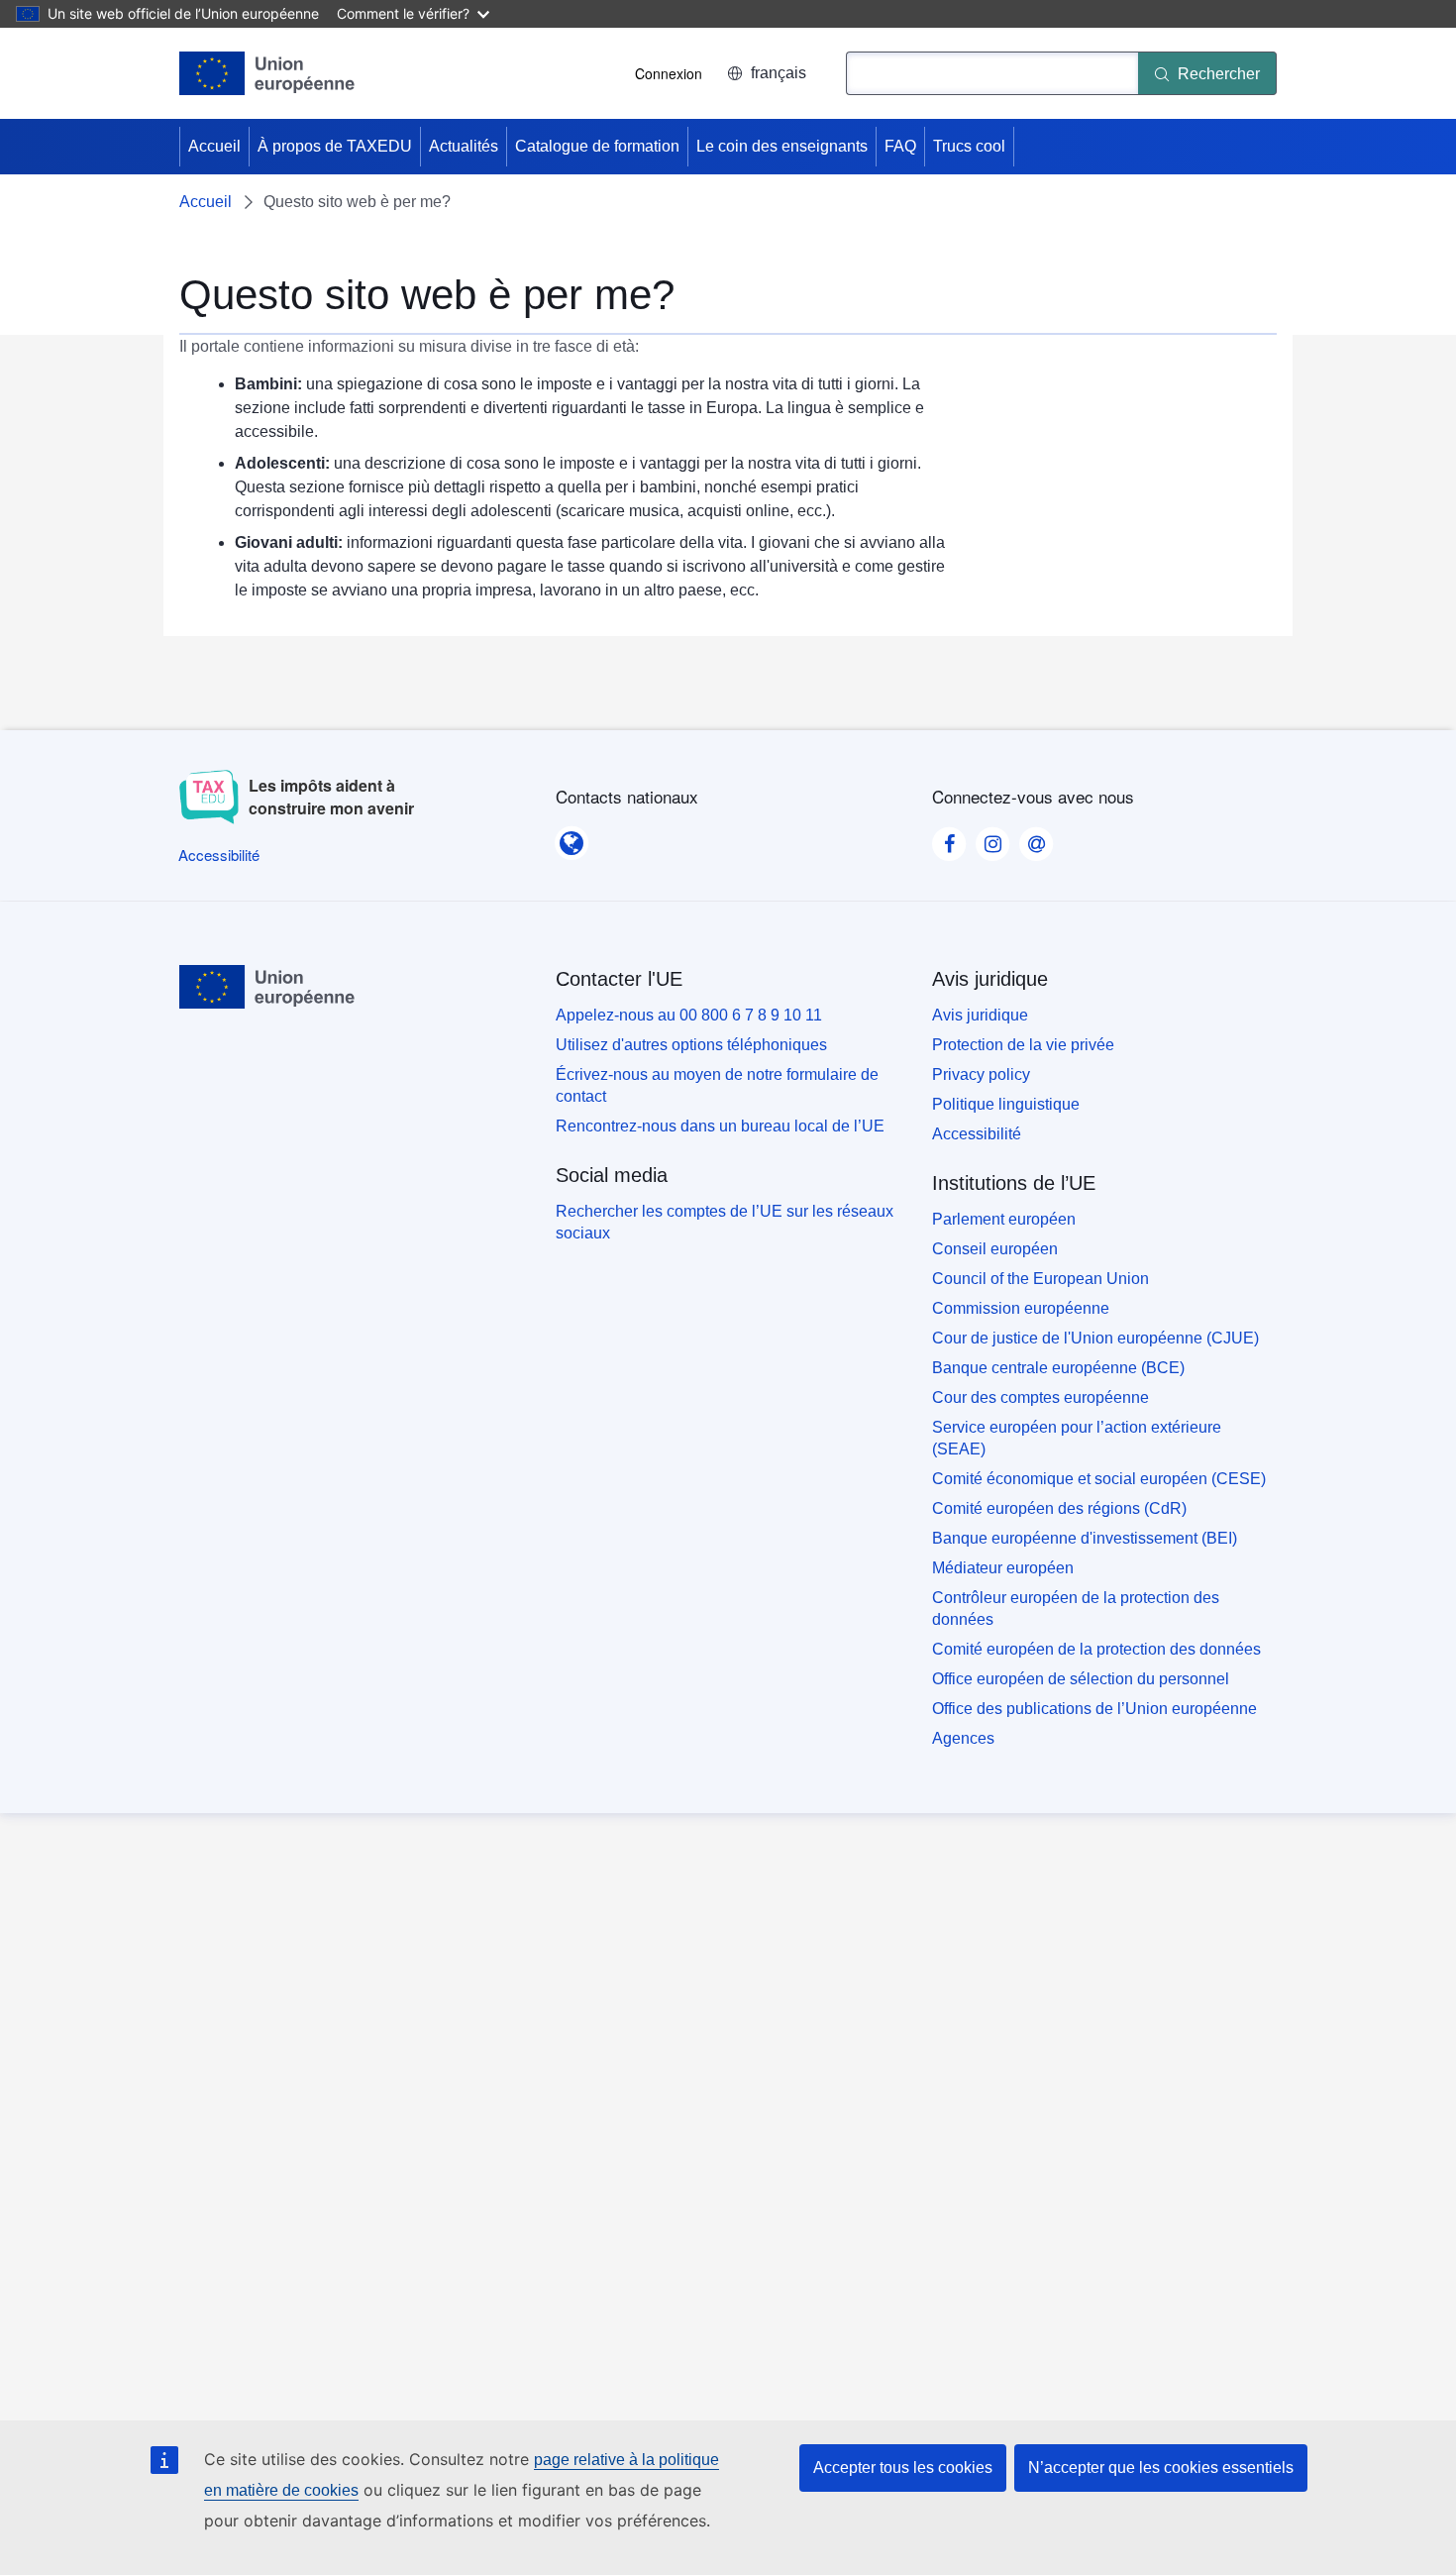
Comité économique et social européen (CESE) (1099, 1479)
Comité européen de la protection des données (1096, 1649)
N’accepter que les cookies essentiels (1161, 2468)
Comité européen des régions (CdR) (1059, 1508)
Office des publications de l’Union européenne (1094, 1709)
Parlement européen (1004, 1219)
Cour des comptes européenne (1040, 1397)
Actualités (464, 146)
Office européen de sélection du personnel (1081, 1679)
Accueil (214, 146)
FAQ (900, 146)
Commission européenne (1021, 1308)
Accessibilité (977, 1134)
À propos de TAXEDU (335, 146)
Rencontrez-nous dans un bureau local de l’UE (720, 1126)
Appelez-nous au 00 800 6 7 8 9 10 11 (689, 1015)
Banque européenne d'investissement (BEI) (1085, 1538)
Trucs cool (969, 146)
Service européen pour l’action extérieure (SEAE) (1077, 1438)
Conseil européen (995, 1249)
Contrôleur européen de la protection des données (1076, 1609)
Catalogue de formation (597, 146)
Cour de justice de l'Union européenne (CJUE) (1095, 1338)
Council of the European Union (1040, 1279)
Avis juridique (980, 1015)
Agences (963, 1738)
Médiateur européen (1003, 1568)
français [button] (779, 73)
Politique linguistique (1006, 1104)
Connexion (669, 73)
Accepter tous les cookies (903, 2468)
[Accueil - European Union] (267, 73)
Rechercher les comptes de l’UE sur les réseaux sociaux (725, 1222)
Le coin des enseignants (782, 146)
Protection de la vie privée (1023, 1045)
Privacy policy (981, 1074)
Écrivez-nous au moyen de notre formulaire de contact (717, 1085)
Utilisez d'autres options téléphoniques (691, 1045)
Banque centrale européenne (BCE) (1058, 1368)
